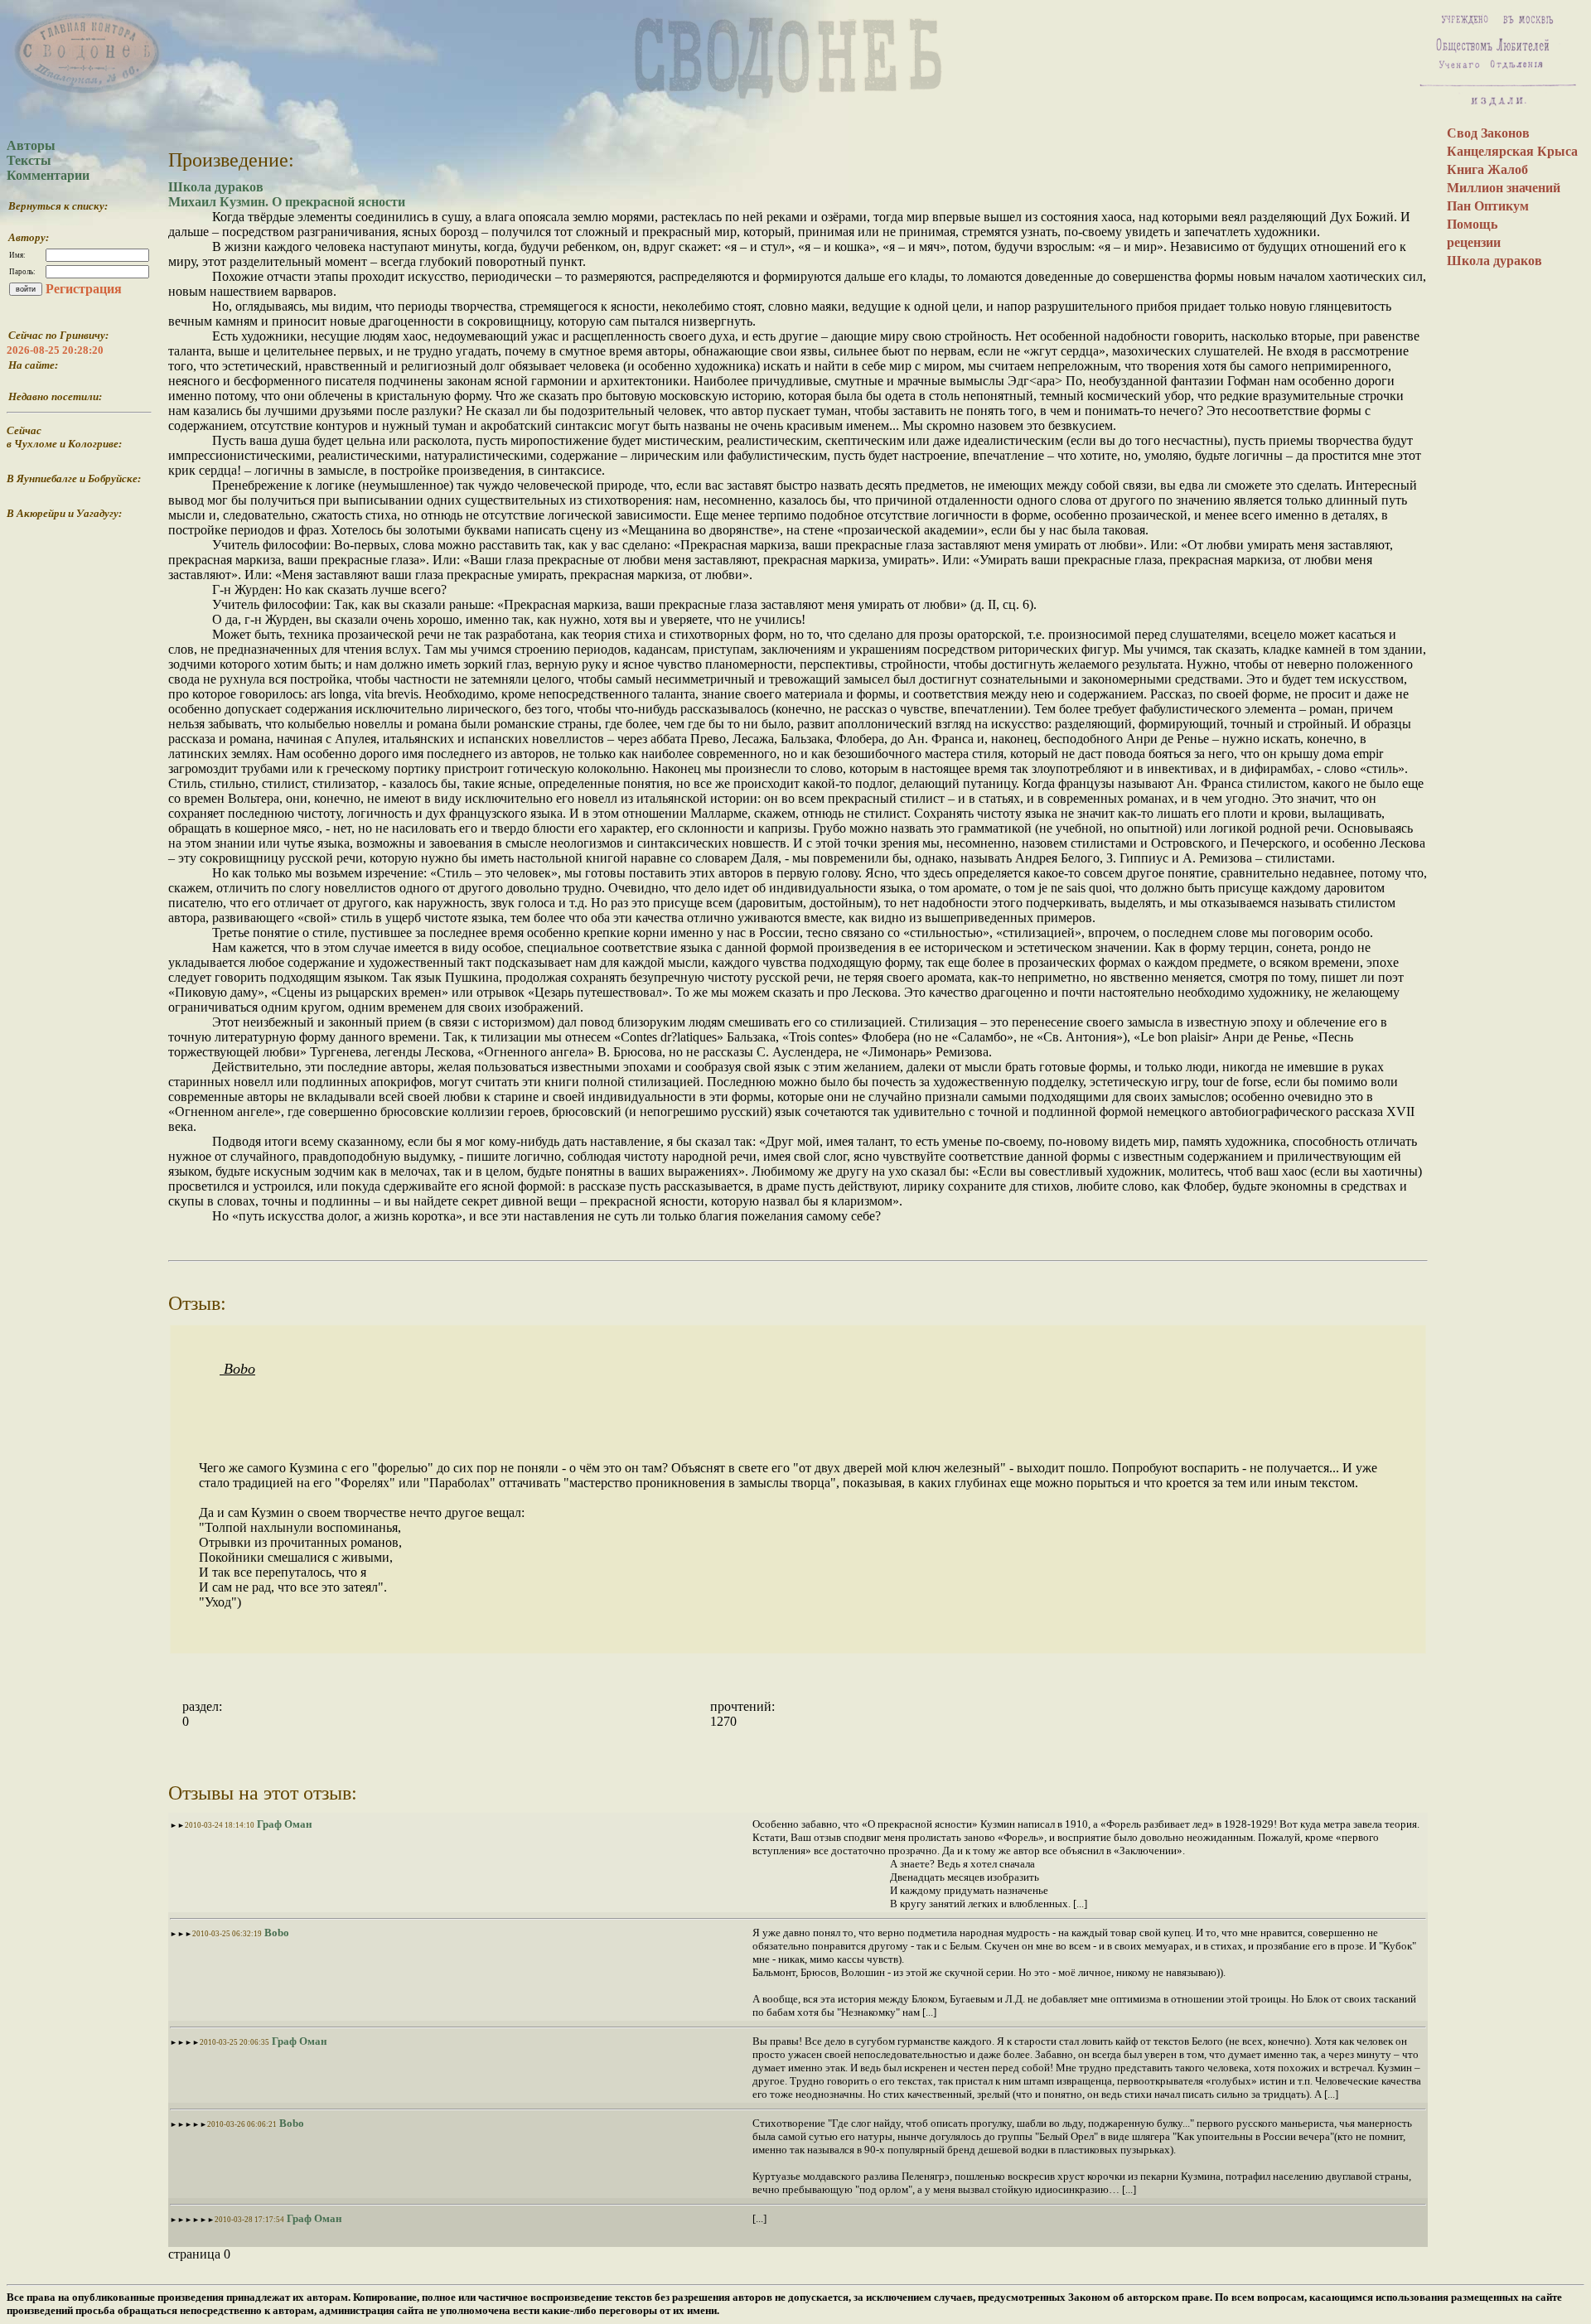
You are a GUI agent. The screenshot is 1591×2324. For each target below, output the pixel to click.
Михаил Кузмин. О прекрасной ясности (287, 202)
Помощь (1472, 224)
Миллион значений (1504, 188)
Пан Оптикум (1488, 206)
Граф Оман (283, 1824)
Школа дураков (216, 187)
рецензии (1474, 242)
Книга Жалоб (1487, 169)
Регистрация (84, 289)
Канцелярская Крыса (1512, 151)
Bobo (237, 1369)
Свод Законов (1488, 133)
